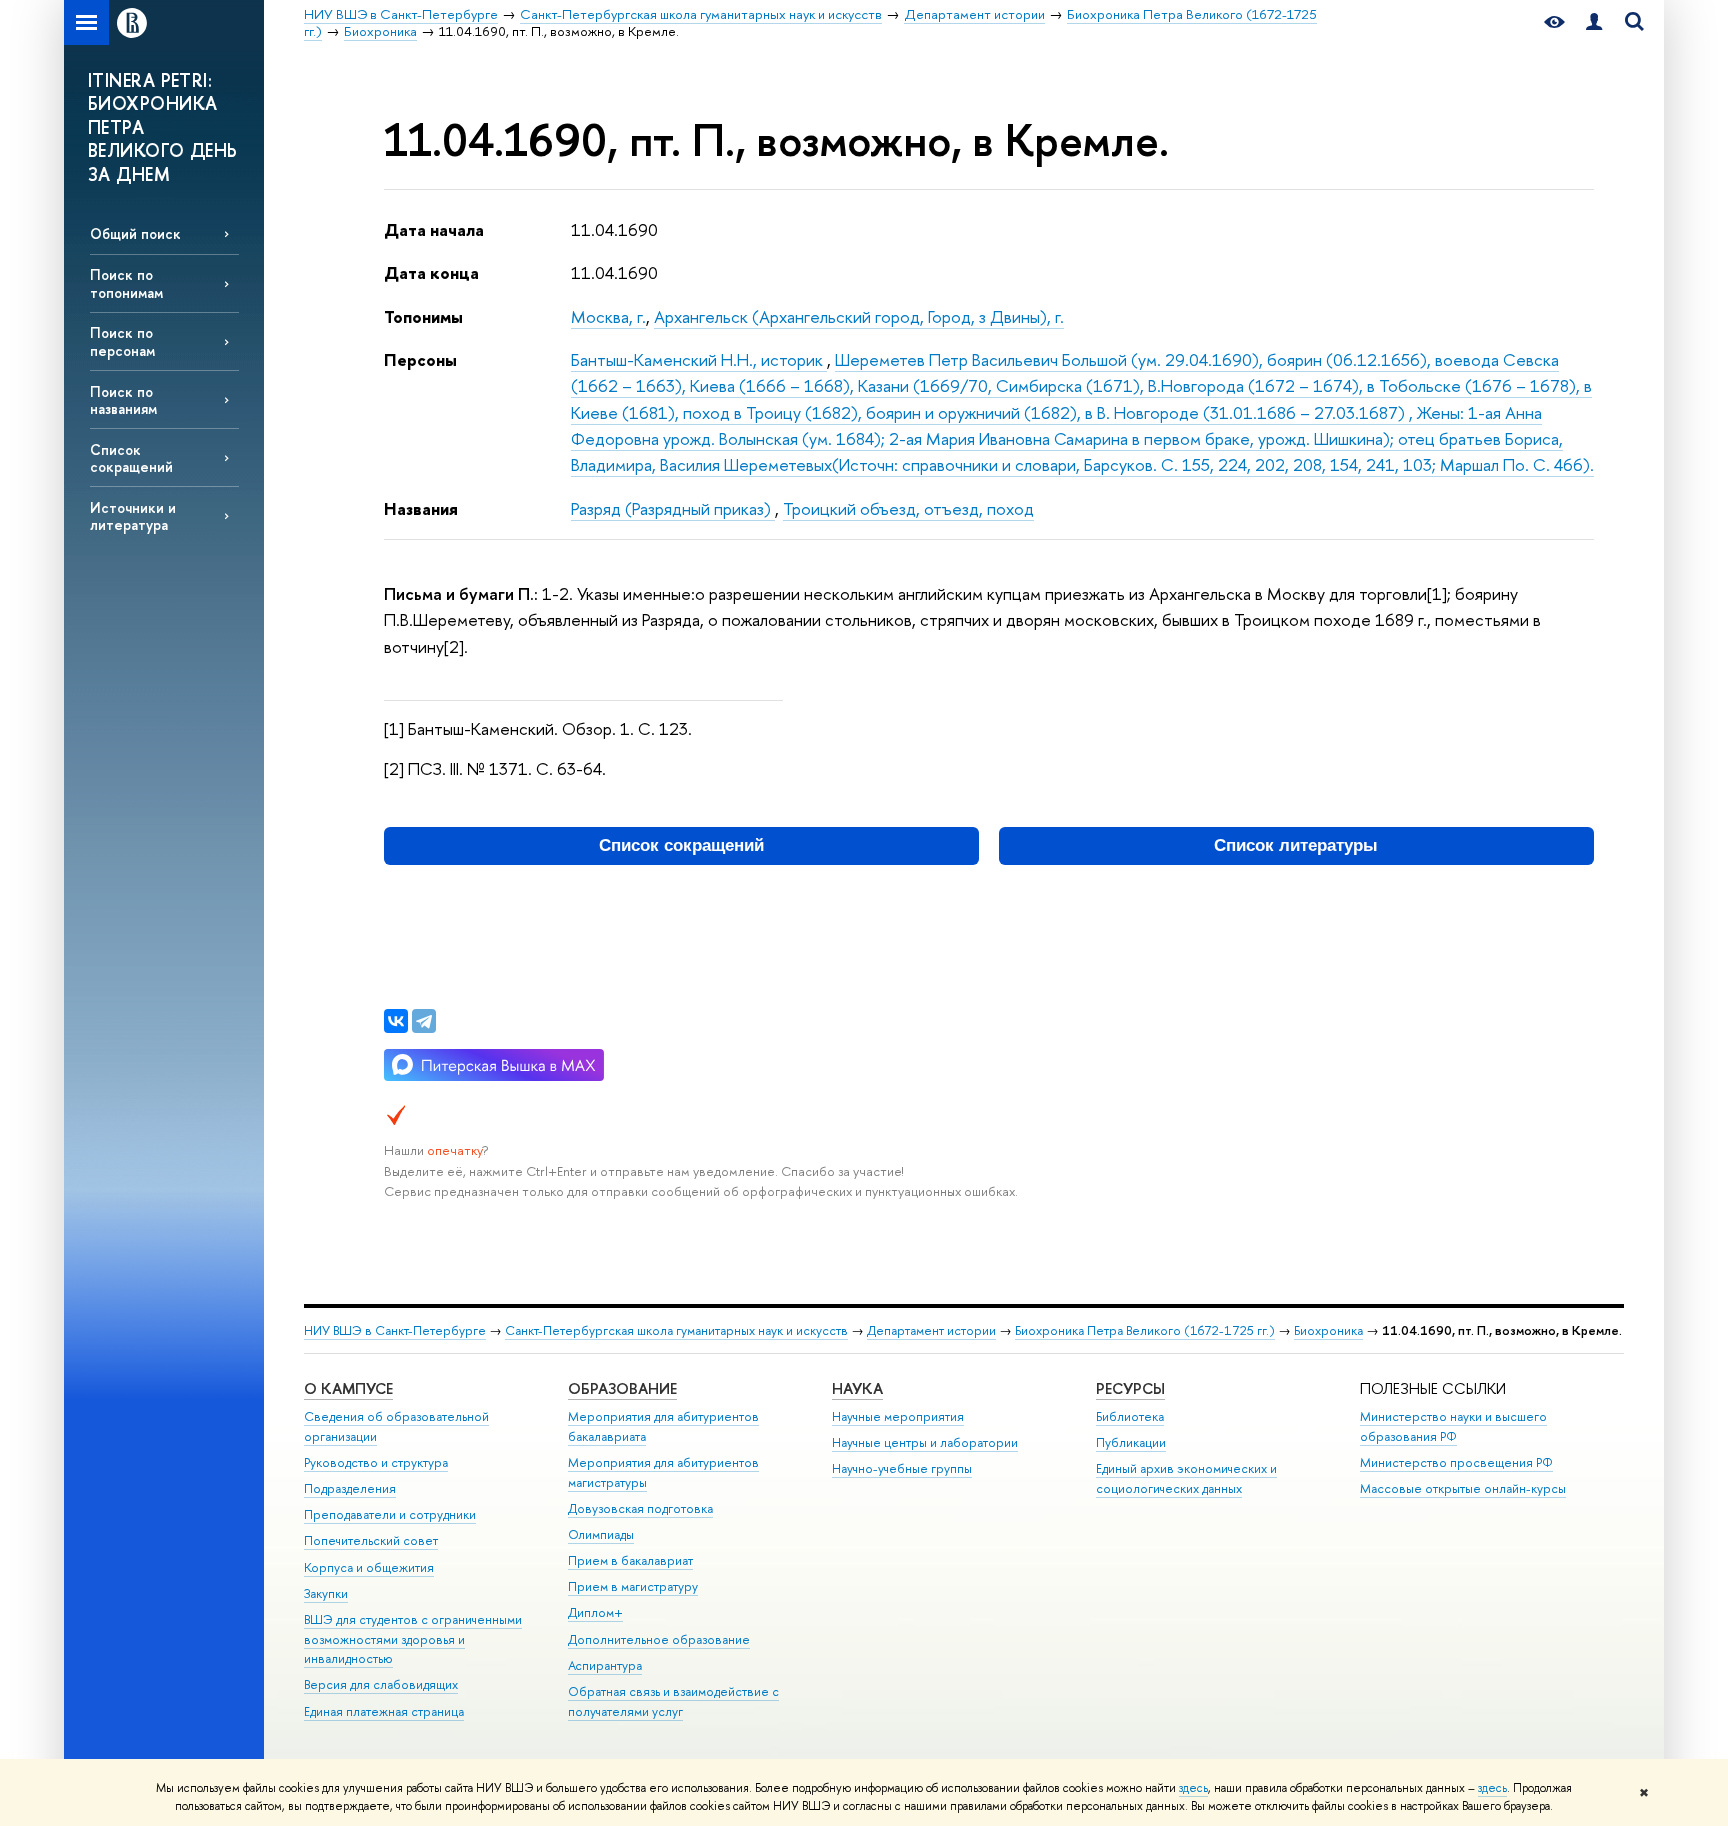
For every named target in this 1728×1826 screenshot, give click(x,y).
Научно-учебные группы (902, 1468)
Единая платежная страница (384, 1711)
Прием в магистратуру (633, 1586)
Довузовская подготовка (640, 1508)
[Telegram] (424, 1021)
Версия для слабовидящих (381, 1684)
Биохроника (1328, 1330)
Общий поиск (135, 233)
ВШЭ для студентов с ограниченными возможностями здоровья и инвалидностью (413, 1639)
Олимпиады (601, 1534)
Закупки (326, 1593)
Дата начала (434, 229)
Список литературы (1296, 845)
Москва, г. (608, 316)
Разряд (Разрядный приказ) (673, 508)
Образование (622, 1388)
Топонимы (423, 316)
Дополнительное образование (659, 1639)
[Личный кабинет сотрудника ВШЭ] (1594, 22)
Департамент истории (931, 1330)
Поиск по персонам (122, 341)
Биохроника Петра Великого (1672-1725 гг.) (1145, 1330)
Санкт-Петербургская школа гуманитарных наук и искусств (676, 1330)
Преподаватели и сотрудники (390, 1514)
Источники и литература (133, 516)
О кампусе (348, 1388)
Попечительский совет (371, 1540)
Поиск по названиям (123, 400)
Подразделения (350, 1488)
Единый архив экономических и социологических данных (1186, 1478)
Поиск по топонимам (126, 283)
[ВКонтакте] (396, 1021)
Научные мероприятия (898, 1416)
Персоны (420, 359)
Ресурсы (1130, 1388)
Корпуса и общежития (369, 1567)
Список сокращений (131, 458)
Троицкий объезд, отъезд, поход (908, 508)
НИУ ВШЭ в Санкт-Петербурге (395, 1330)
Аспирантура (605, 1665)
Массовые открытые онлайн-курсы (1463, 1488)
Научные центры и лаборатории (925, 1442)
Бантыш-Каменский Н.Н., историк (699, 359)
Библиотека (1130, 1416)
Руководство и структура (376, 1462)
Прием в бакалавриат (630, 1560)
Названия (421, 508)
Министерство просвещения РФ (1456, 1462)
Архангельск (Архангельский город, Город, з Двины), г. (859, 316)
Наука (857, 1388)
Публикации (1131, 1442)
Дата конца (431, 272)
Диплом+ (595, 1612)
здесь (1193, 1788)
